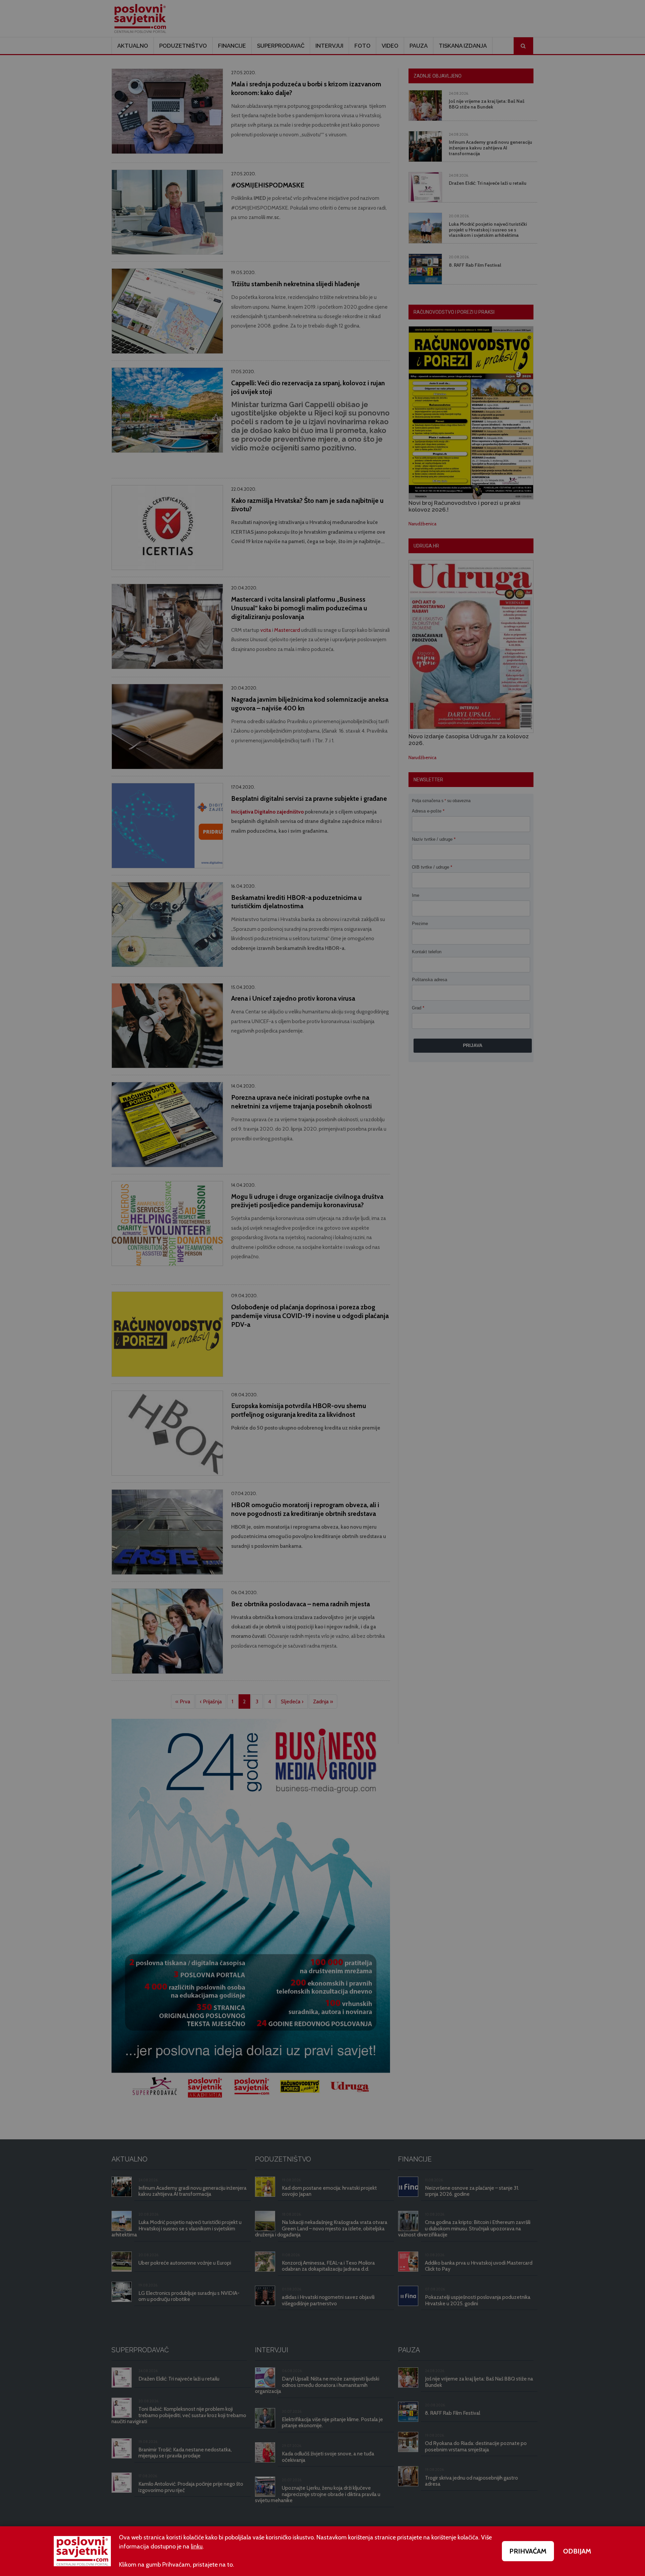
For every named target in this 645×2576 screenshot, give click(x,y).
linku (197, 2546)
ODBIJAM (577, 2551)
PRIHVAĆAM (528, 2551)
